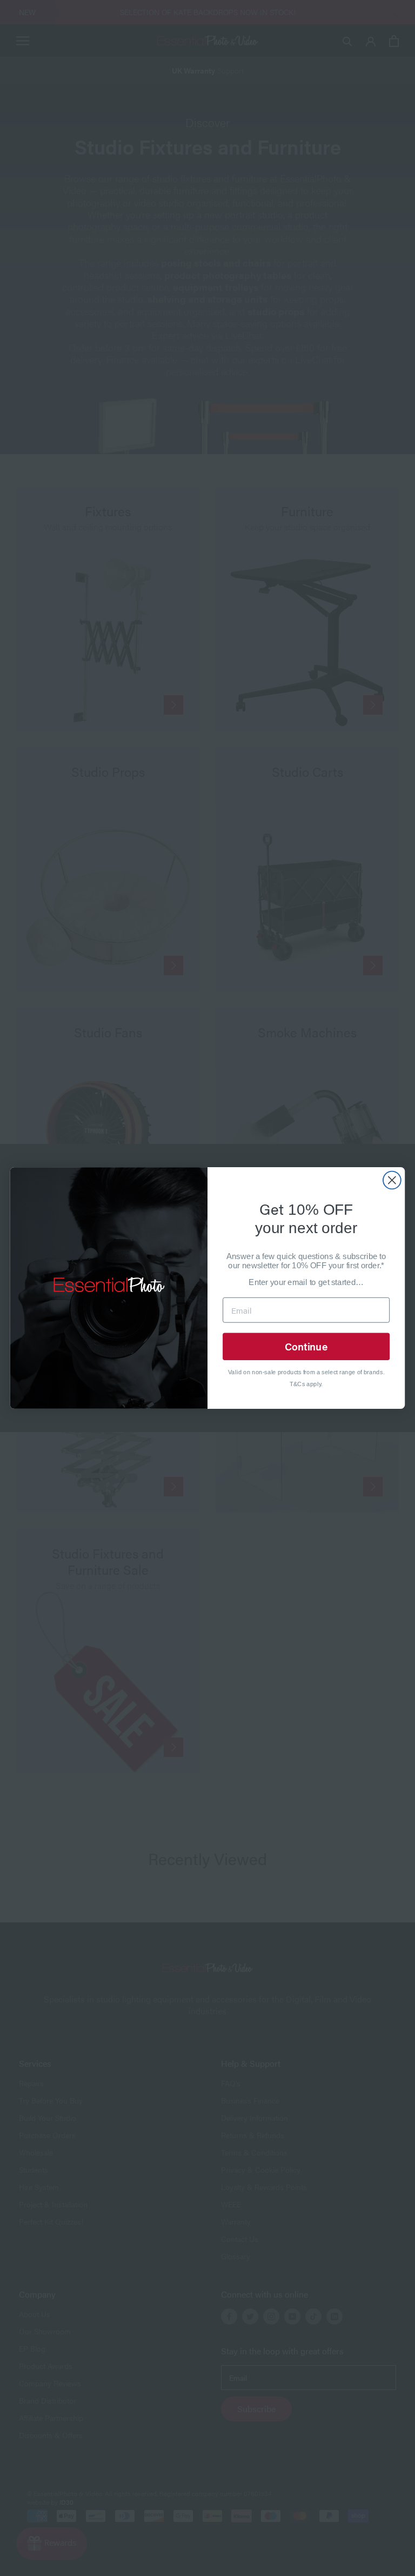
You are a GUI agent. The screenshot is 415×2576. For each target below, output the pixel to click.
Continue (306, 1346)
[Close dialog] (392, 1180)
